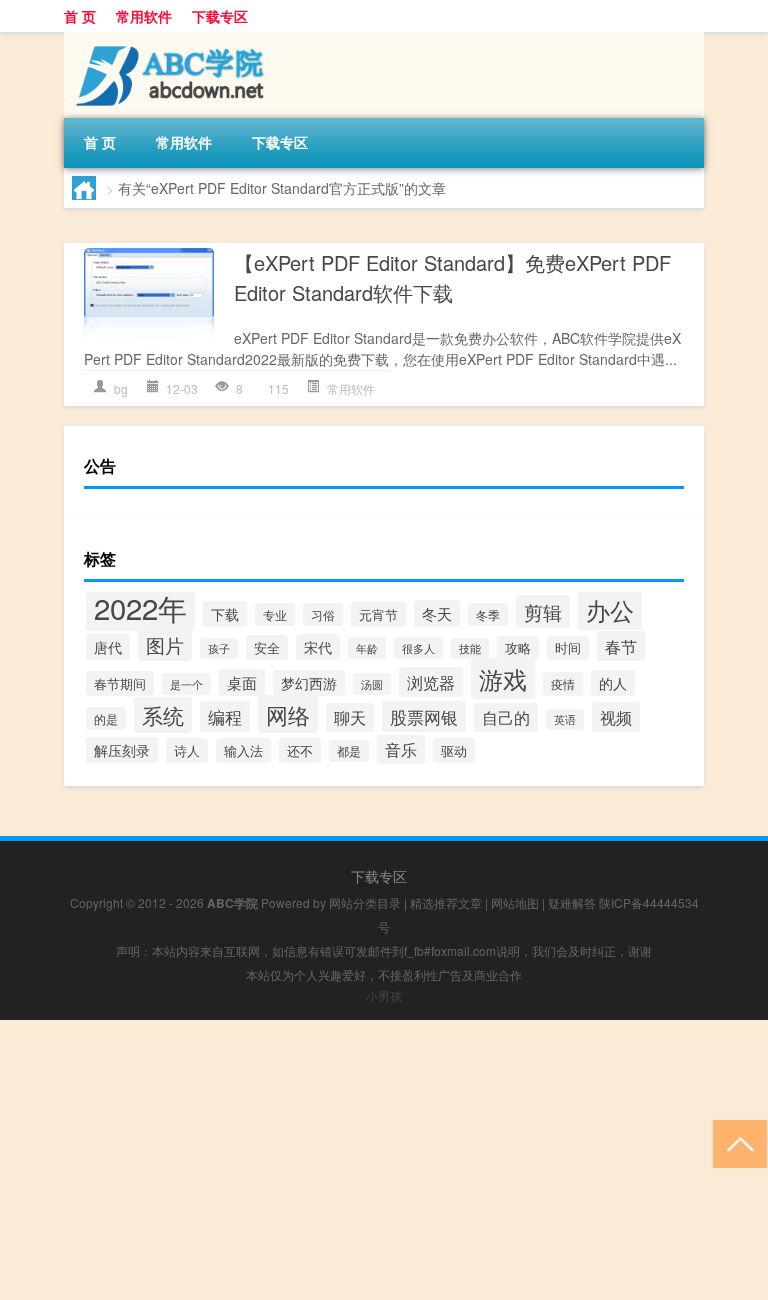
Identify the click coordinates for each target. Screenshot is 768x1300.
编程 (225, 716)
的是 (106, 718)
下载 (225, 614)
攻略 (518, 648)
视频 (616, 717)
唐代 (108, 647)
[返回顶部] (735, 1142)
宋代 (318, 647)
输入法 (243, 750)
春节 (621, 646)
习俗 (323, 614)
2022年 (140, 607)
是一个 (186, 684)
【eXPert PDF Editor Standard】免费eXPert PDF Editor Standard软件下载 (452, 277)
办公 (610, 609)
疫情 (563, 684)
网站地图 (515, 902)
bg (121, 388)
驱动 (454, 750)
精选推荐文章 (446, 902)
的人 (613, 683)
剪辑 (543, 611)
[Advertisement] (384, 1160)
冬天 (437, 613)
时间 (568, 648)
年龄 (367, 648)
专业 (275, 614)
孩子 (219, 648)
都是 (349, 751)
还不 (300, 750)
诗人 (187, 750)
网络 (288, 714)
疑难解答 (572, 902)
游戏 (503, 678)
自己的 (506, 717)
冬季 (488, 614)
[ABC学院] (169, 39)
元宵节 (378, 614)
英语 (565, 719)
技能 (470, 648)
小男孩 (384, 995)
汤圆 (372, 684)
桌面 (242, 682)
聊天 (350, 717)
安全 (267, 647)
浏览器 (431, 682)
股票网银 (424, 716)
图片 (165, 644)
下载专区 (220, 16)
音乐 (401, 749)
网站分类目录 (365, 902)
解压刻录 (122, 750)
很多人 (418, 648)
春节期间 (120, 683)
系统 (163, 715)
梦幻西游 (309, 683)
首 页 (80, 16)
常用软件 (144, 16)
